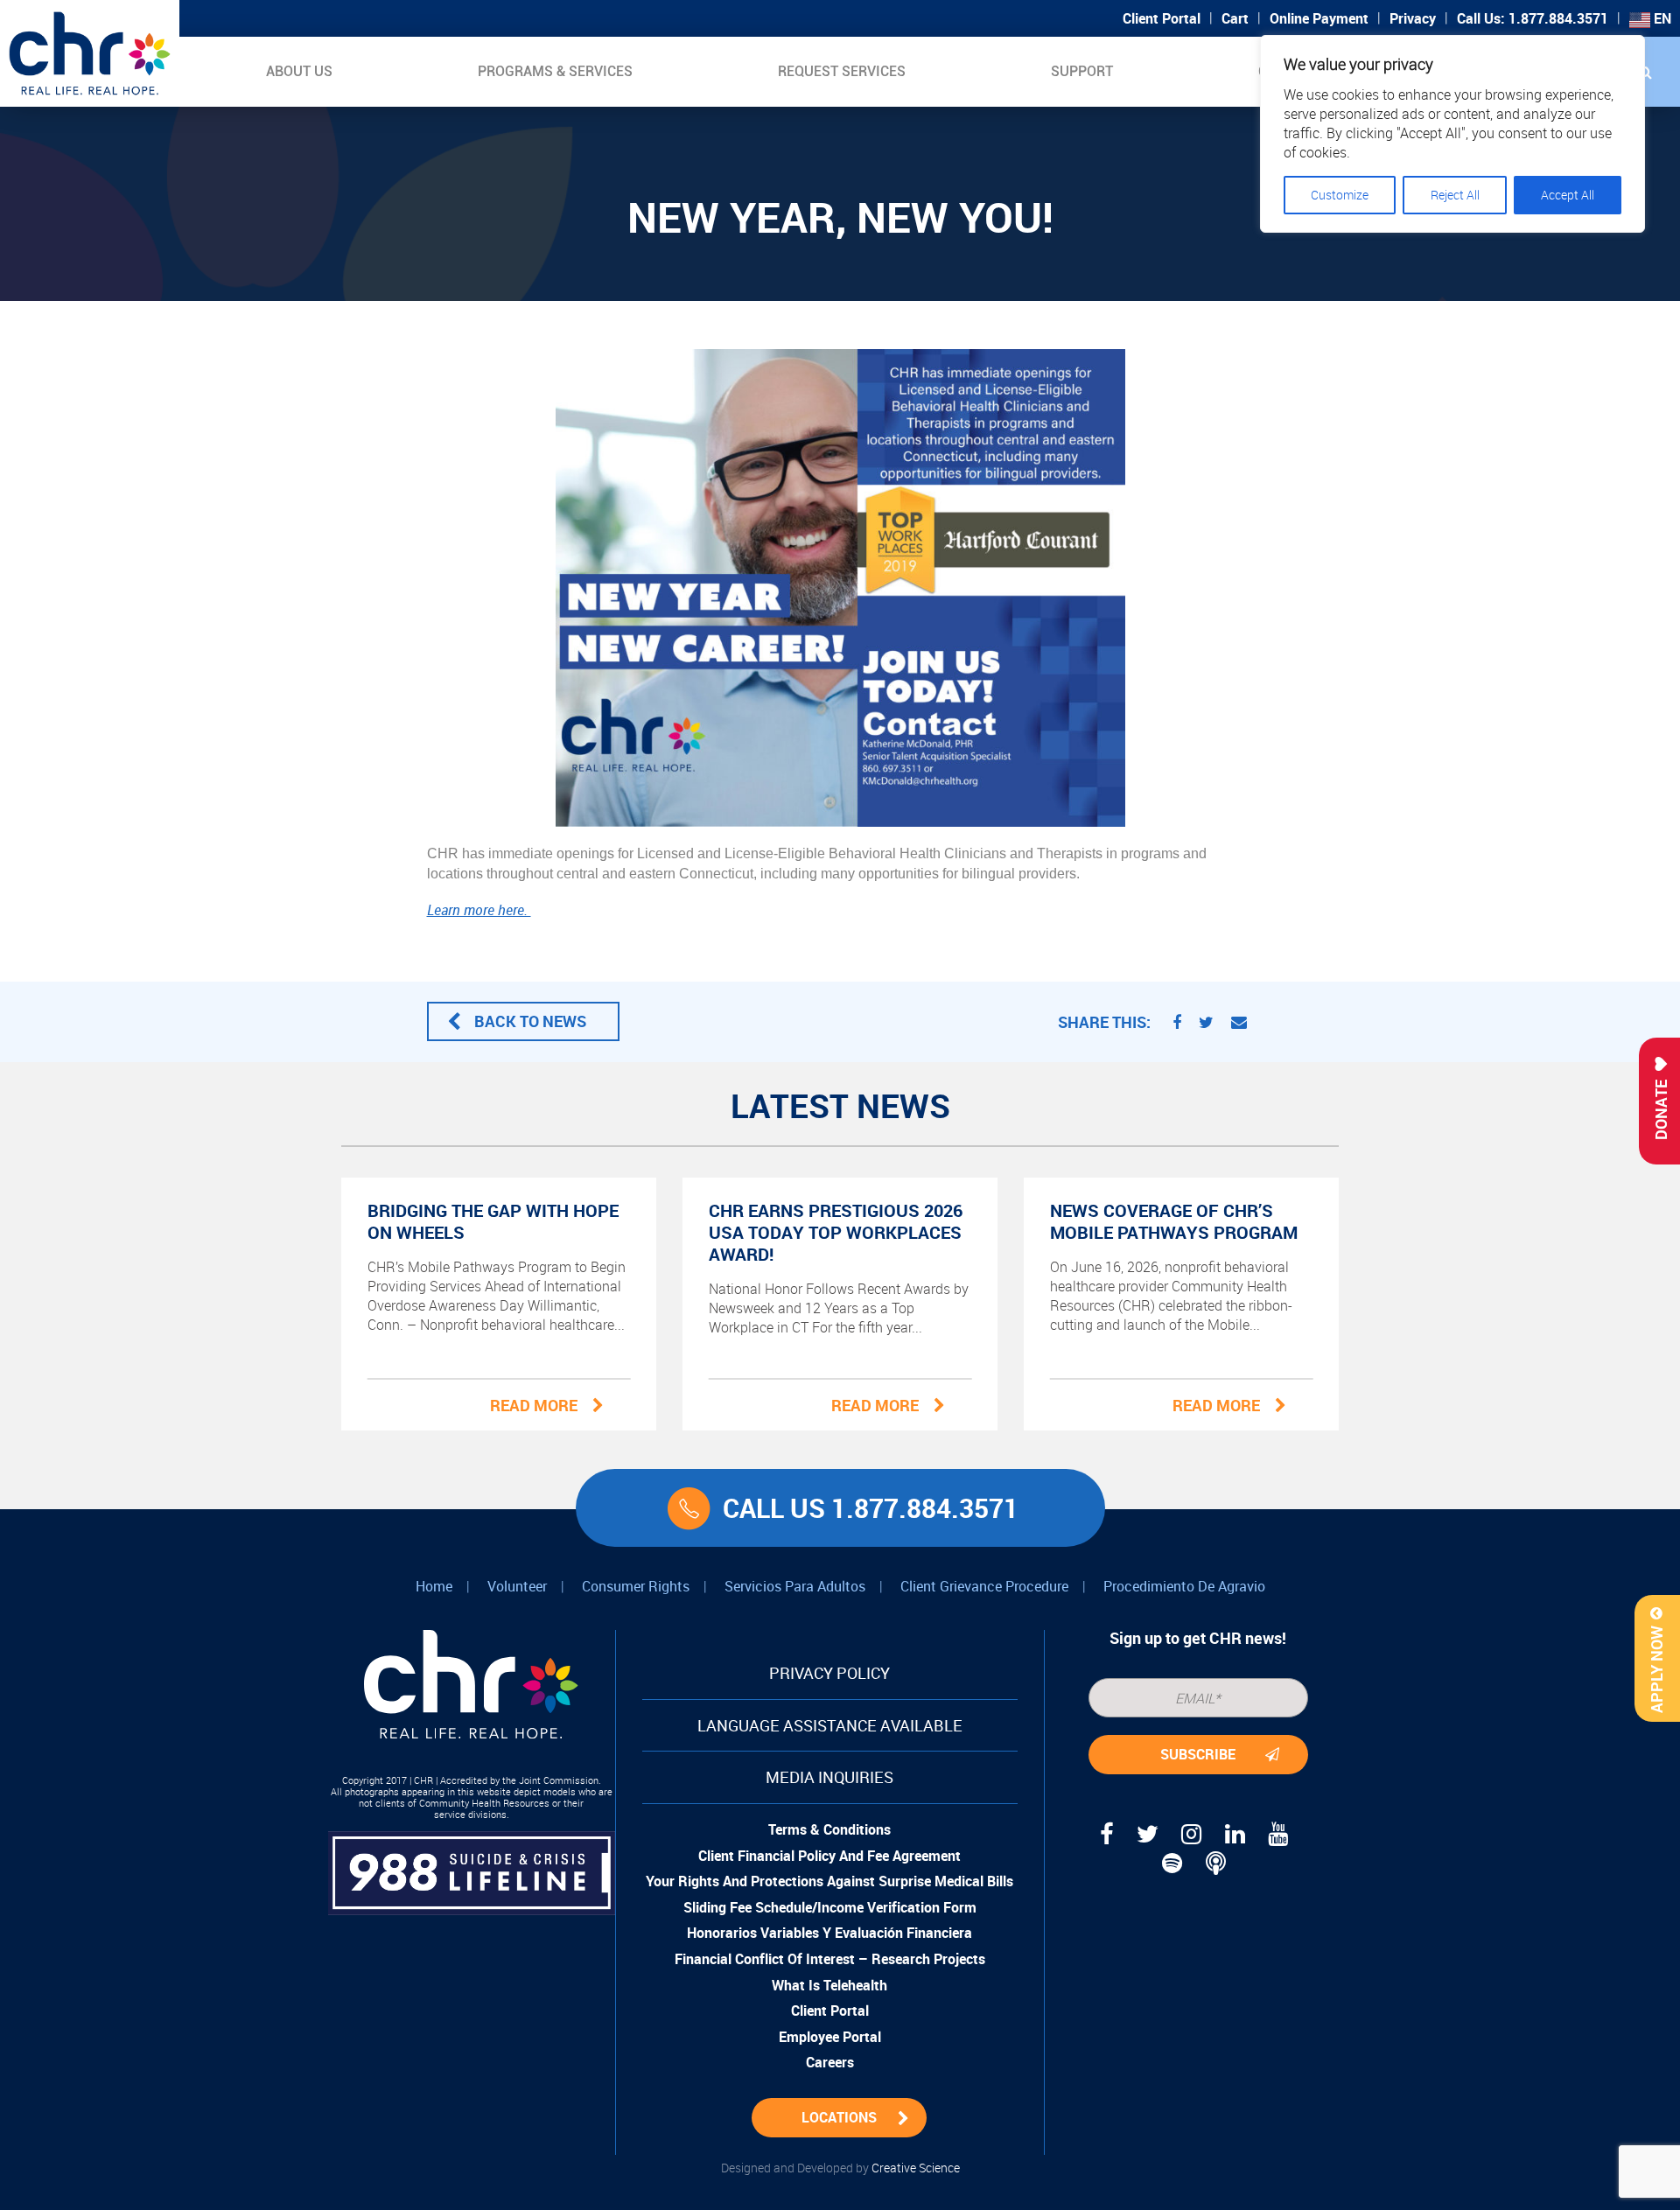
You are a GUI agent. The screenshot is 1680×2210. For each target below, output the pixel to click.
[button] (1645, 72)
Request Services (842, 71)
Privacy (1413, 18)
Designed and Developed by (840, 2168)
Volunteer (517, 1586)
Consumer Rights (636, 1586)
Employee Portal (830, 2037)
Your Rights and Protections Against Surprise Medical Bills (829, 1881)
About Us (299, 71)
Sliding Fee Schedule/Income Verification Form (830, 1907)
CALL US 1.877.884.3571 (871, 1508)
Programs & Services (555, 71)
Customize (1340, 195)
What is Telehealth (829, 1985)
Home (434, 1586)
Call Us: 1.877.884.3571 (1533, 18)
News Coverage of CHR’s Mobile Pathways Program (1174, 1221)
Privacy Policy (829, 1673)
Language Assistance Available (830, 1725)
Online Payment (1319, 18)
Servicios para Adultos (795, 1586)
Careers (830, 2062)
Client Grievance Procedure (984, 1586)
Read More (534, 1405)
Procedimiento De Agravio (1184, 1586)
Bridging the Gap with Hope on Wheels (493, 1221)
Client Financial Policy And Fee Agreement (829, 1856)
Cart (1235, 18)
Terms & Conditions (829, 1829)
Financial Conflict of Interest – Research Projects (830, 1959)
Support (1082, 71)
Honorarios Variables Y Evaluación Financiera (829, 1933)
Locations (839, 2117)
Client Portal (1162, 18)
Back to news (530, 1021)
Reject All (1455, 195)
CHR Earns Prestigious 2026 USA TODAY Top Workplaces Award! (836, 1232)
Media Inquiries (829, 1777)
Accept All (1568, 195)
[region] (1452, 134)
